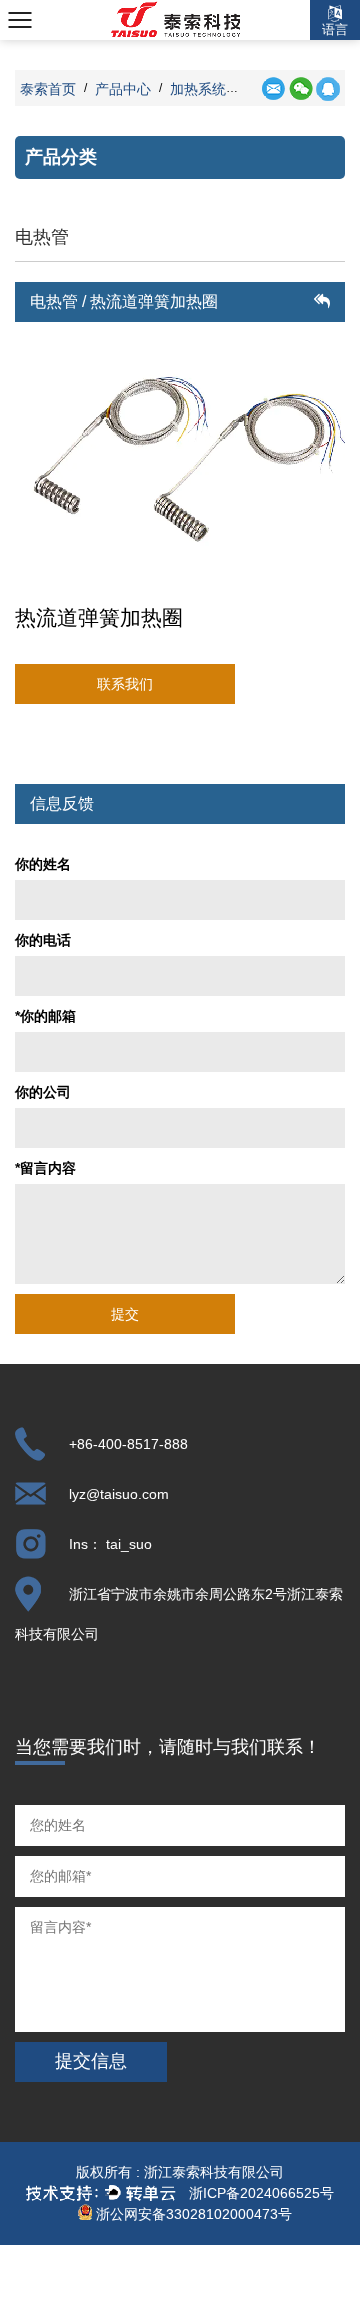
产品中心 (123, 89)
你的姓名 (43, 864)
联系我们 (125, 684)
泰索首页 (48, 89)
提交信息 (91, 2061)
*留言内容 (45, 1168)
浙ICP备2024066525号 (261, 2193)
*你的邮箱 (45, 1016)
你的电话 (43, 940)
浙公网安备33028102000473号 (192, 2214)
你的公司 (43, 1092)
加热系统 (198, 89)
